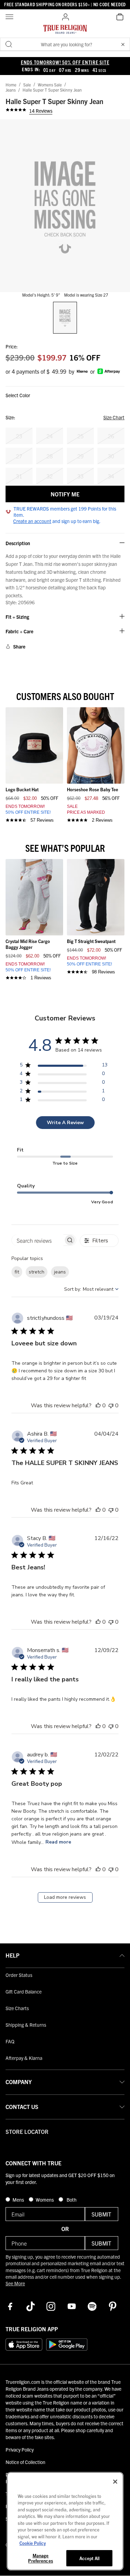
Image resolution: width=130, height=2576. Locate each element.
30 (111, 456)
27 (19, 456)
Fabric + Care (19, 631)
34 (111, 476)
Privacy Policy (20, 2449)
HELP (12, 1955)
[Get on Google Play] (67, 2344)
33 (80, 476)
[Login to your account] (66, 17)
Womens (45, 2200)
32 (50, 476)
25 (80, 436)
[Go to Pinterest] (113, 2306)
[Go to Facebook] (10, 2306)
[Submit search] (9, 44)
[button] (123, 44)
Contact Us (22, 2107)
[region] (64, 1066)
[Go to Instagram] (51, 2306)
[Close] (115, 2482)
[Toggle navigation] (10, 17)
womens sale (50, 85)
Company (19, 2082)
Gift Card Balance (24, 1991)
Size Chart (114, 417)
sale (27, 85)
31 (19, 476)
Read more (58, 1842)
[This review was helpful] (98, 1406)
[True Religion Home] (65, 31)
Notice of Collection (25, 2462)
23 (19, 436)
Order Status (19, 1975)
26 (111, 436)
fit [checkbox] (17, 1272)
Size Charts (17, 2008)
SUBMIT (101, 2214)
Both (71, 2200)
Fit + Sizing (17, 617)
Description (18, 543)
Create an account (32, 521)
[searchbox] (38, 1240)
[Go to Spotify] (92, 2306)
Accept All (89, 2558)
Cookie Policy (33, 2543)
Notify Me (65, 494)
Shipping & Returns (26, 2025)
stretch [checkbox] (37, 1272)
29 (80, 456)
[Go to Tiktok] (31, 2306)
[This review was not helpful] (111, 1406)
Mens (19, 2200)
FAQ (10, 2041)
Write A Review (65, 1123)
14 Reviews (41, 111)
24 (50, 436)
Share (19, 646)
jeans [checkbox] (60, 1272)
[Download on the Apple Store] (24, 2344)
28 (50, 456)
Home (11, 85)
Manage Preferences (40, 2558)
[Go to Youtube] (72, 2306)
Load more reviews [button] (65, 1897)
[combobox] (91, 1289)
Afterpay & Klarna (24, 2058)
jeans (11, 90)
